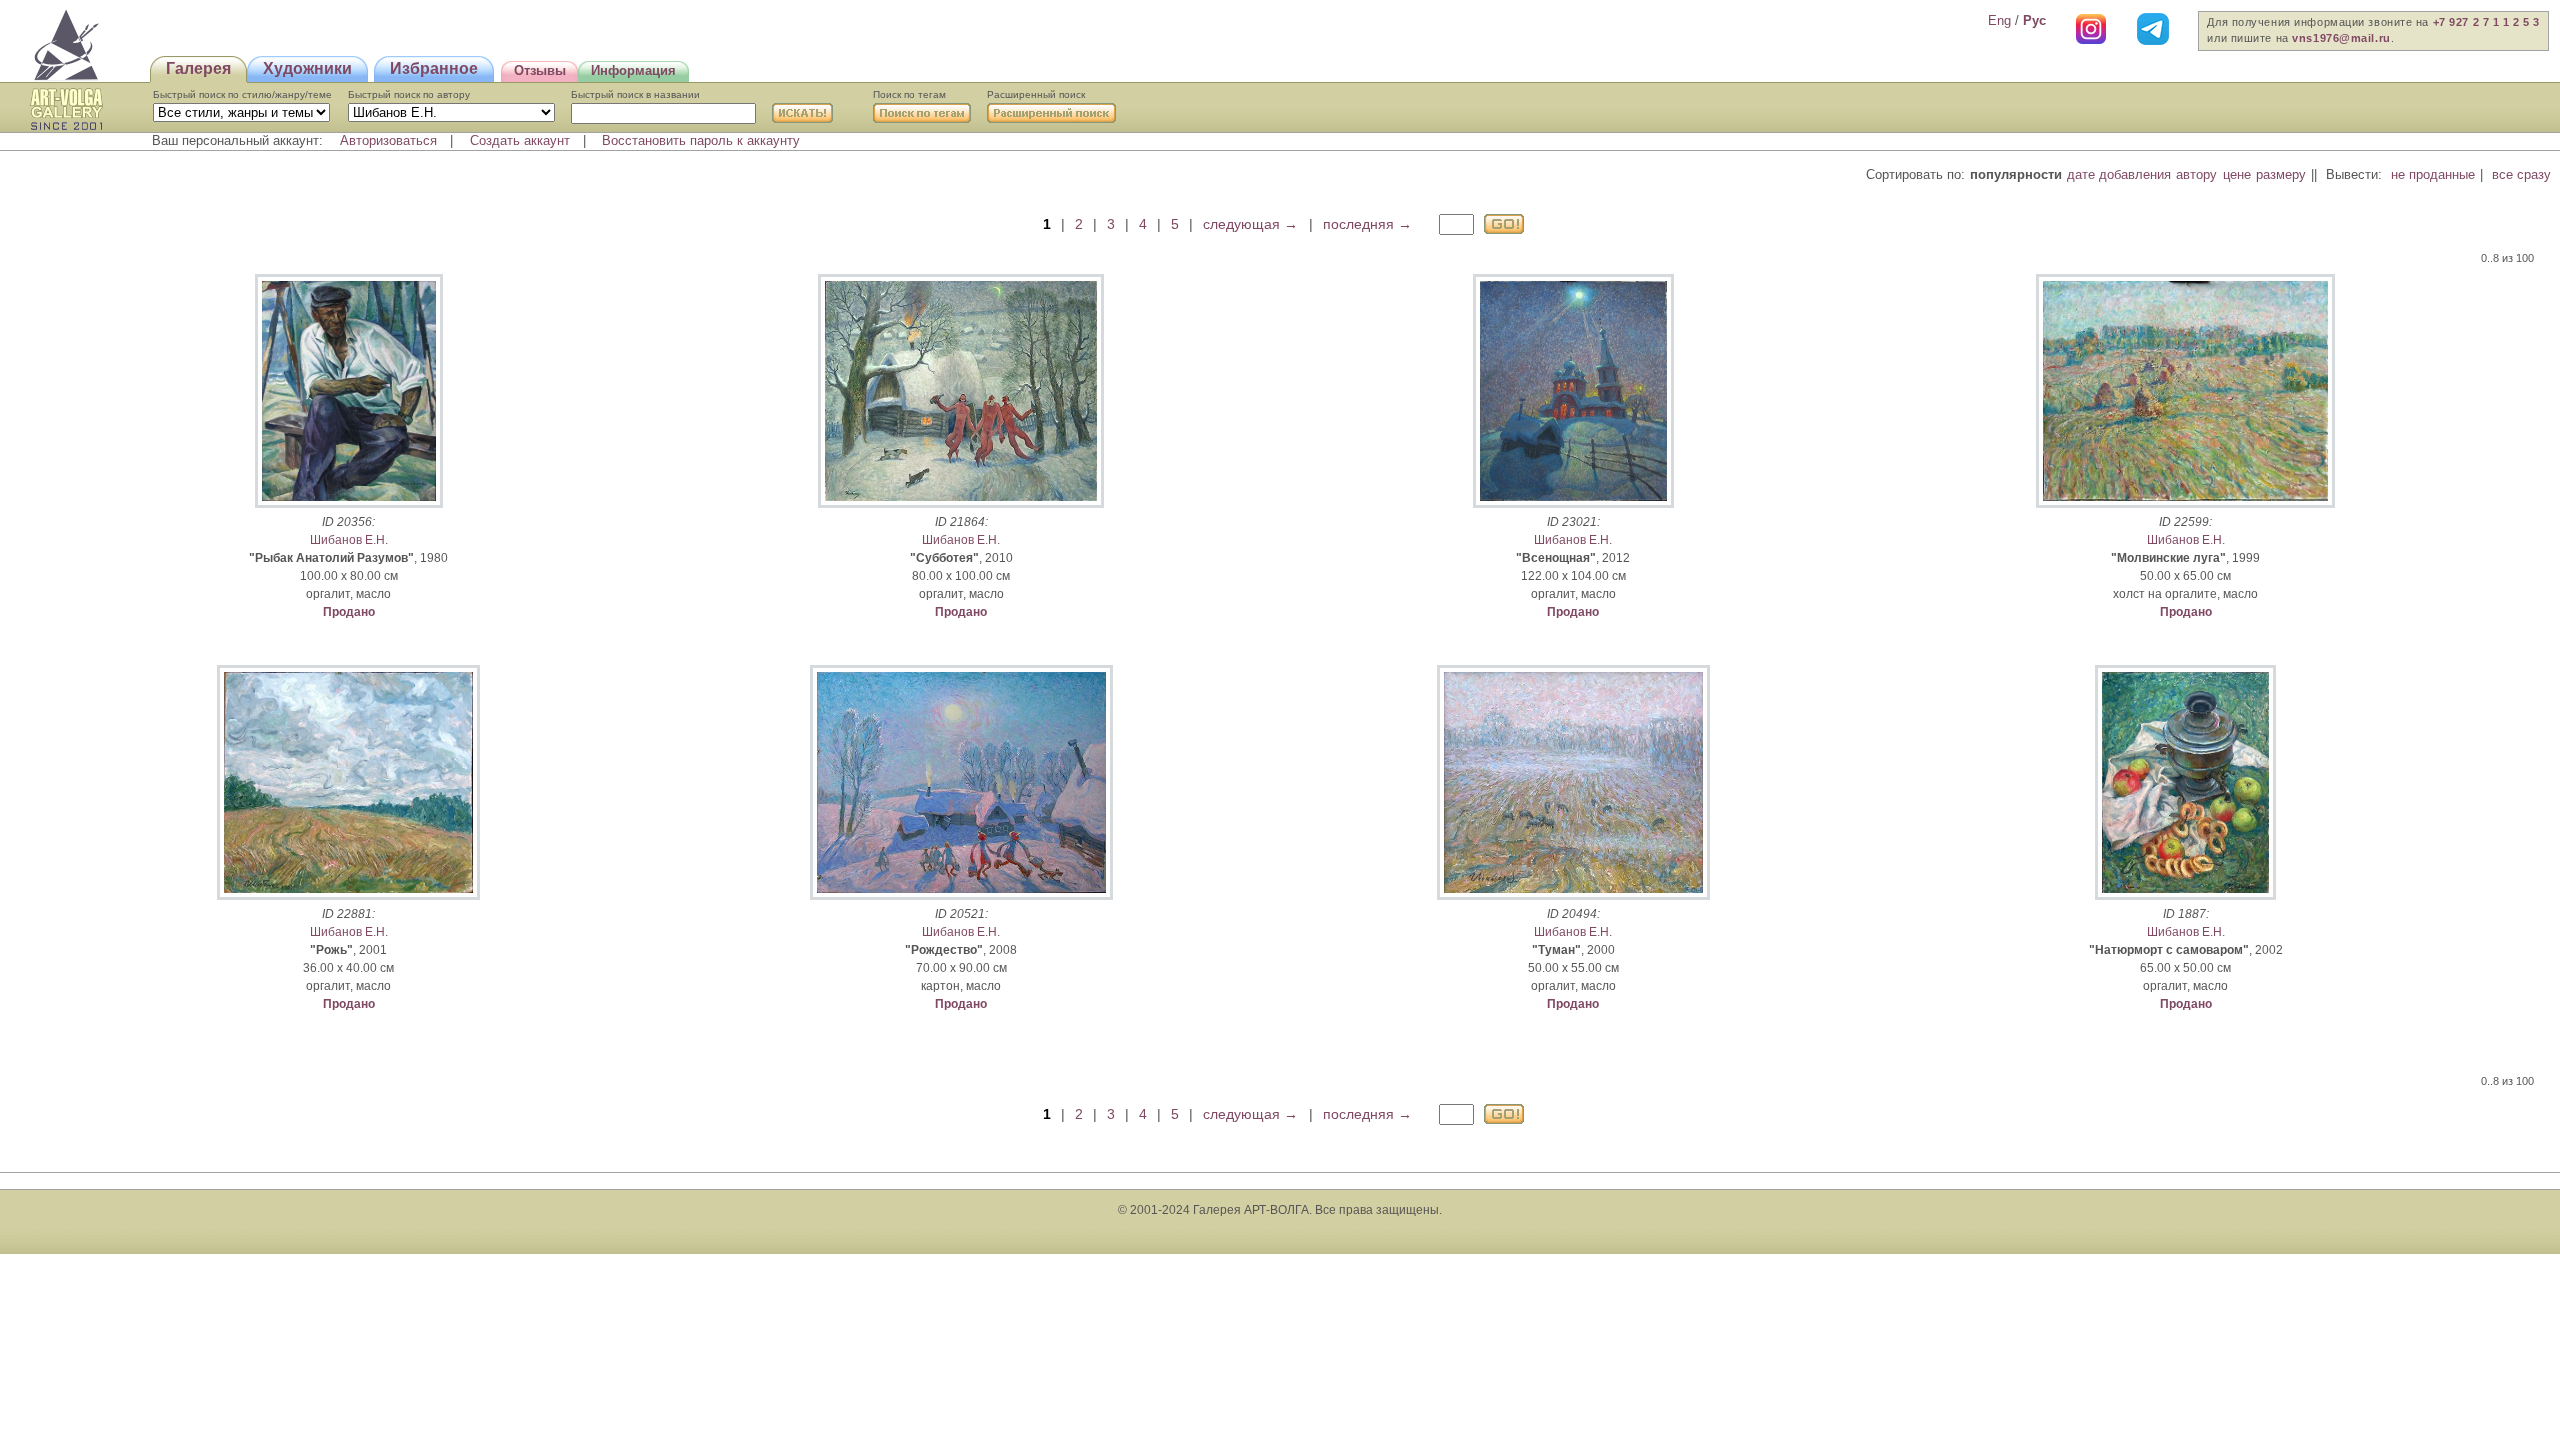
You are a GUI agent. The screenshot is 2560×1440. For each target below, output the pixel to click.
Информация (633, 70)
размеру (2281, 174)
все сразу (2521, 174)
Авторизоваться (388, 140)
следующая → (1250, 224)
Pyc (2034, 20)
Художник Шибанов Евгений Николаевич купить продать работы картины (66, 45)
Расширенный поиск (1036, 94)
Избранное (434, 68)
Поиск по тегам (909, 94)
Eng (1999, 20)
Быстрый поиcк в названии (635, 94)
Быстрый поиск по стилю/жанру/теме (242, 94)
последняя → (1367, 224)
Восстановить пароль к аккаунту (701, 140)
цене (2237, 174)
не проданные (2433, 174)
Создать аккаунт (520, 140)
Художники (307, 68)
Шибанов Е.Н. (349, 540)
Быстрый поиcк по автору (409, 94)
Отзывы (540, 70)
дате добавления (2119, 174)
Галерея (198, 68)
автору (2196, 174)
